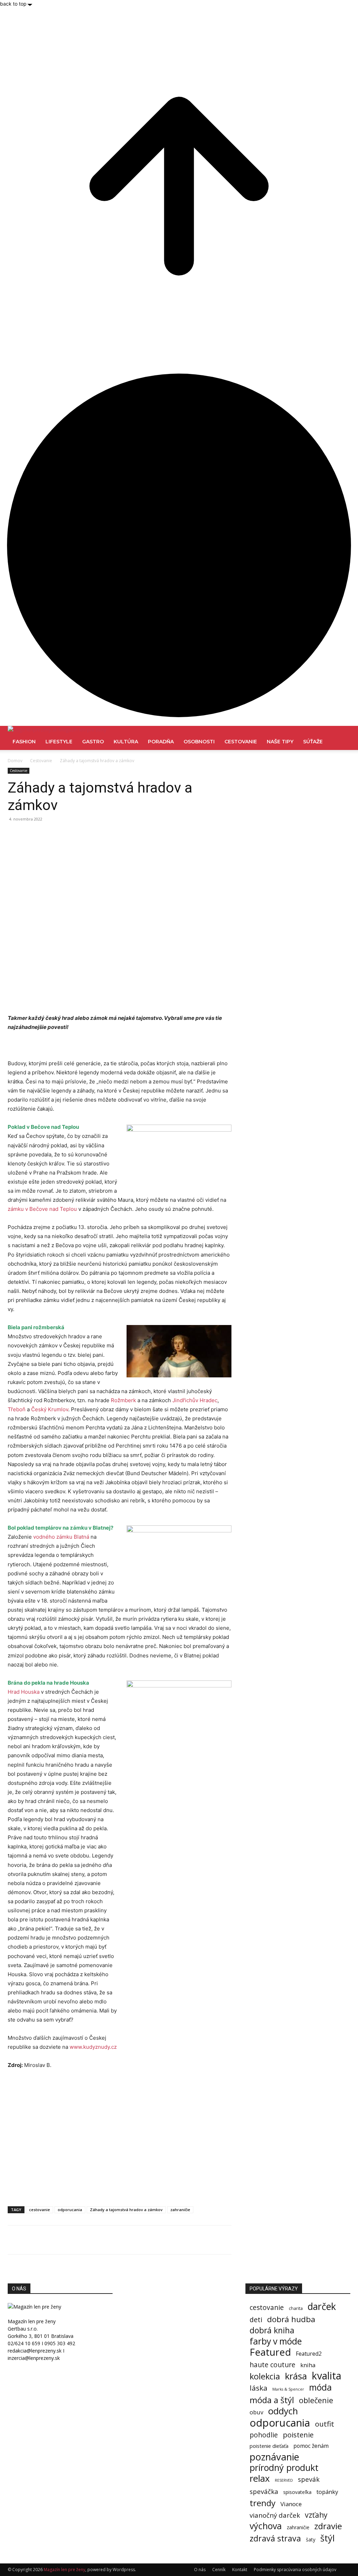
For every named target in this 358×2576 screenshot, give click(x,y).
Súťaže (313, 742)
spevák (309, 2479)
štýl (327, 2538)
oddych (283, 2411)
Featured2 (309, 2354)
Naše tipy (280, 742)
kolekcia (265, 2376)
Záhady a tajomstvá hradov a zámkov (126, 2210)
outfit (325, 2424)
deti (256, 2320)
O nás (200, 2570)
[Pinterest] (47, 835)
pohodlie (264, 2435)
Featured (270, 2352)
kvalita (327, 2376)
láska (259, 2388)
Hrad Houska (24, 1692)
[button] (342, 735)
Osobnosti (199, 742)
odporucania (70, 2210)
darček (322, 2307)
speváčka (264, 2491)
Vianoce (291, 2504)
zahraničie (180, 2210)
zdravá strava (275, 2538)
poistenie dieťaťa (269, 2446)
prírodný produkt (284, 2468)
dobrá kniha (272, 2330)
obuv (256, 2412)
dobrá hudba (291, 2319)
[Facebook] (15, 835)
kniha (308, 2365)
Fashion (24, 742)
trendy (263, 2503)
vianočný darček (275, 2515)
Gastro (93, 742)
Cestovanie (241, 742)
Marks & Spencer (288, 2389)
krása (296, 2376)
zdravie (328, 2526)
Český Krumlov (50, 1409)
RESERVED (284, 2480)
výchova (266, 2526)
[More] (79, 835)
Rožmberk (123, 1400)
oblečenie (316, 2400)
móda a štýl (272, 2400)
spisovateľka (297, 2492)
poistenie (298, 2435)
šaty (311, 2540)
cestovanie (40, 2210)
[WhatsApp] (63, 835)
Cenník (219, 2570)
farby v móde (276, 2341)
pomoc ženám (311, 2446)
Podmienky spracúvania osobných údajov (295, 2570)
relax (260, 2478)
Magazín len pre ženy (65, 2570)
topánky (327, 2492)
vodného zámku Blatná (61, 1537)
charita (296, 2308)
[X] (31, 835)
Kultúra (126, 742)
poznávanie (274, 2457)
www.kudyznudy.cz (93, 2047)
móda (320, 2387)
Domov (15, 761)
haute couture (273, 2365)
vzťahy (316, 2515)
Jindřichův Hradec (195, 1400)
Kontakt (240, 2570)
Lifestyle (59, 742)
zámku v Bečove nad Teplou (42, 1209)
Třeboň (17, 1409)
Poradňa (161, 742)
